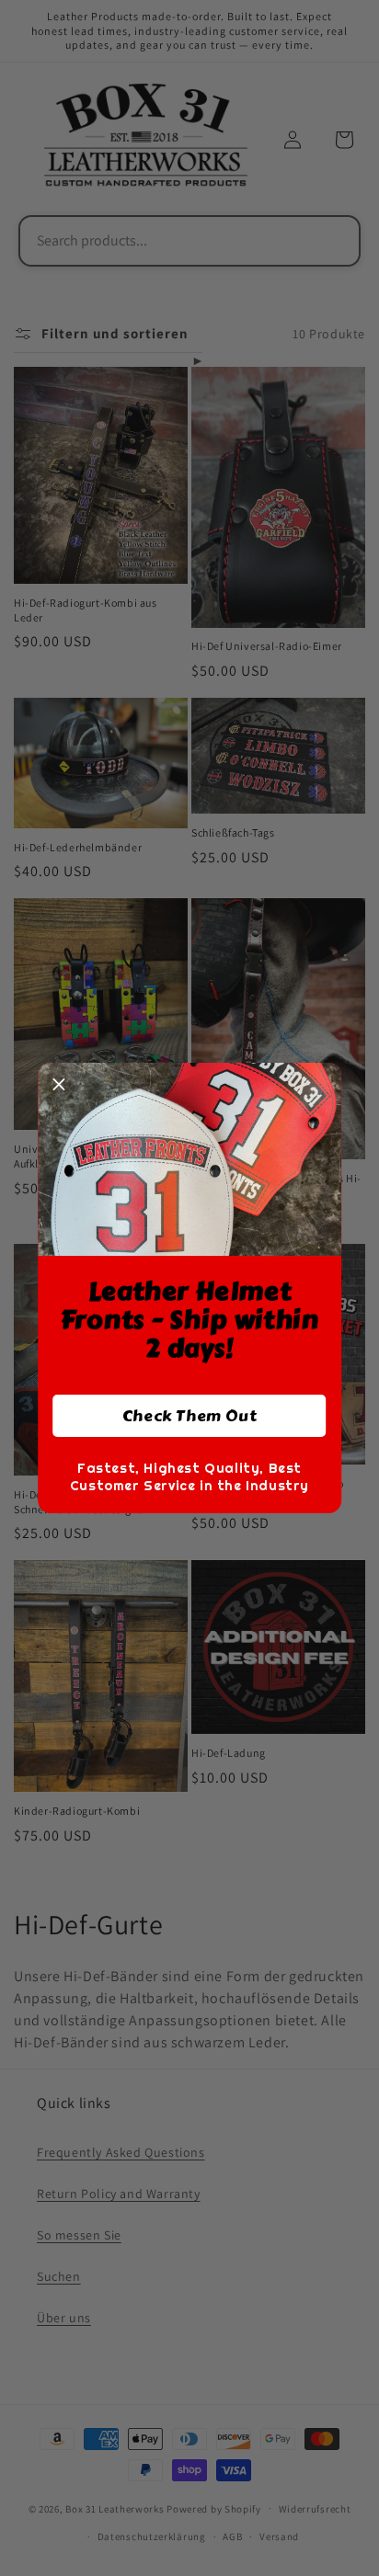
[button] (59, 1084)
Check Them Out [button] (189, 1416)
